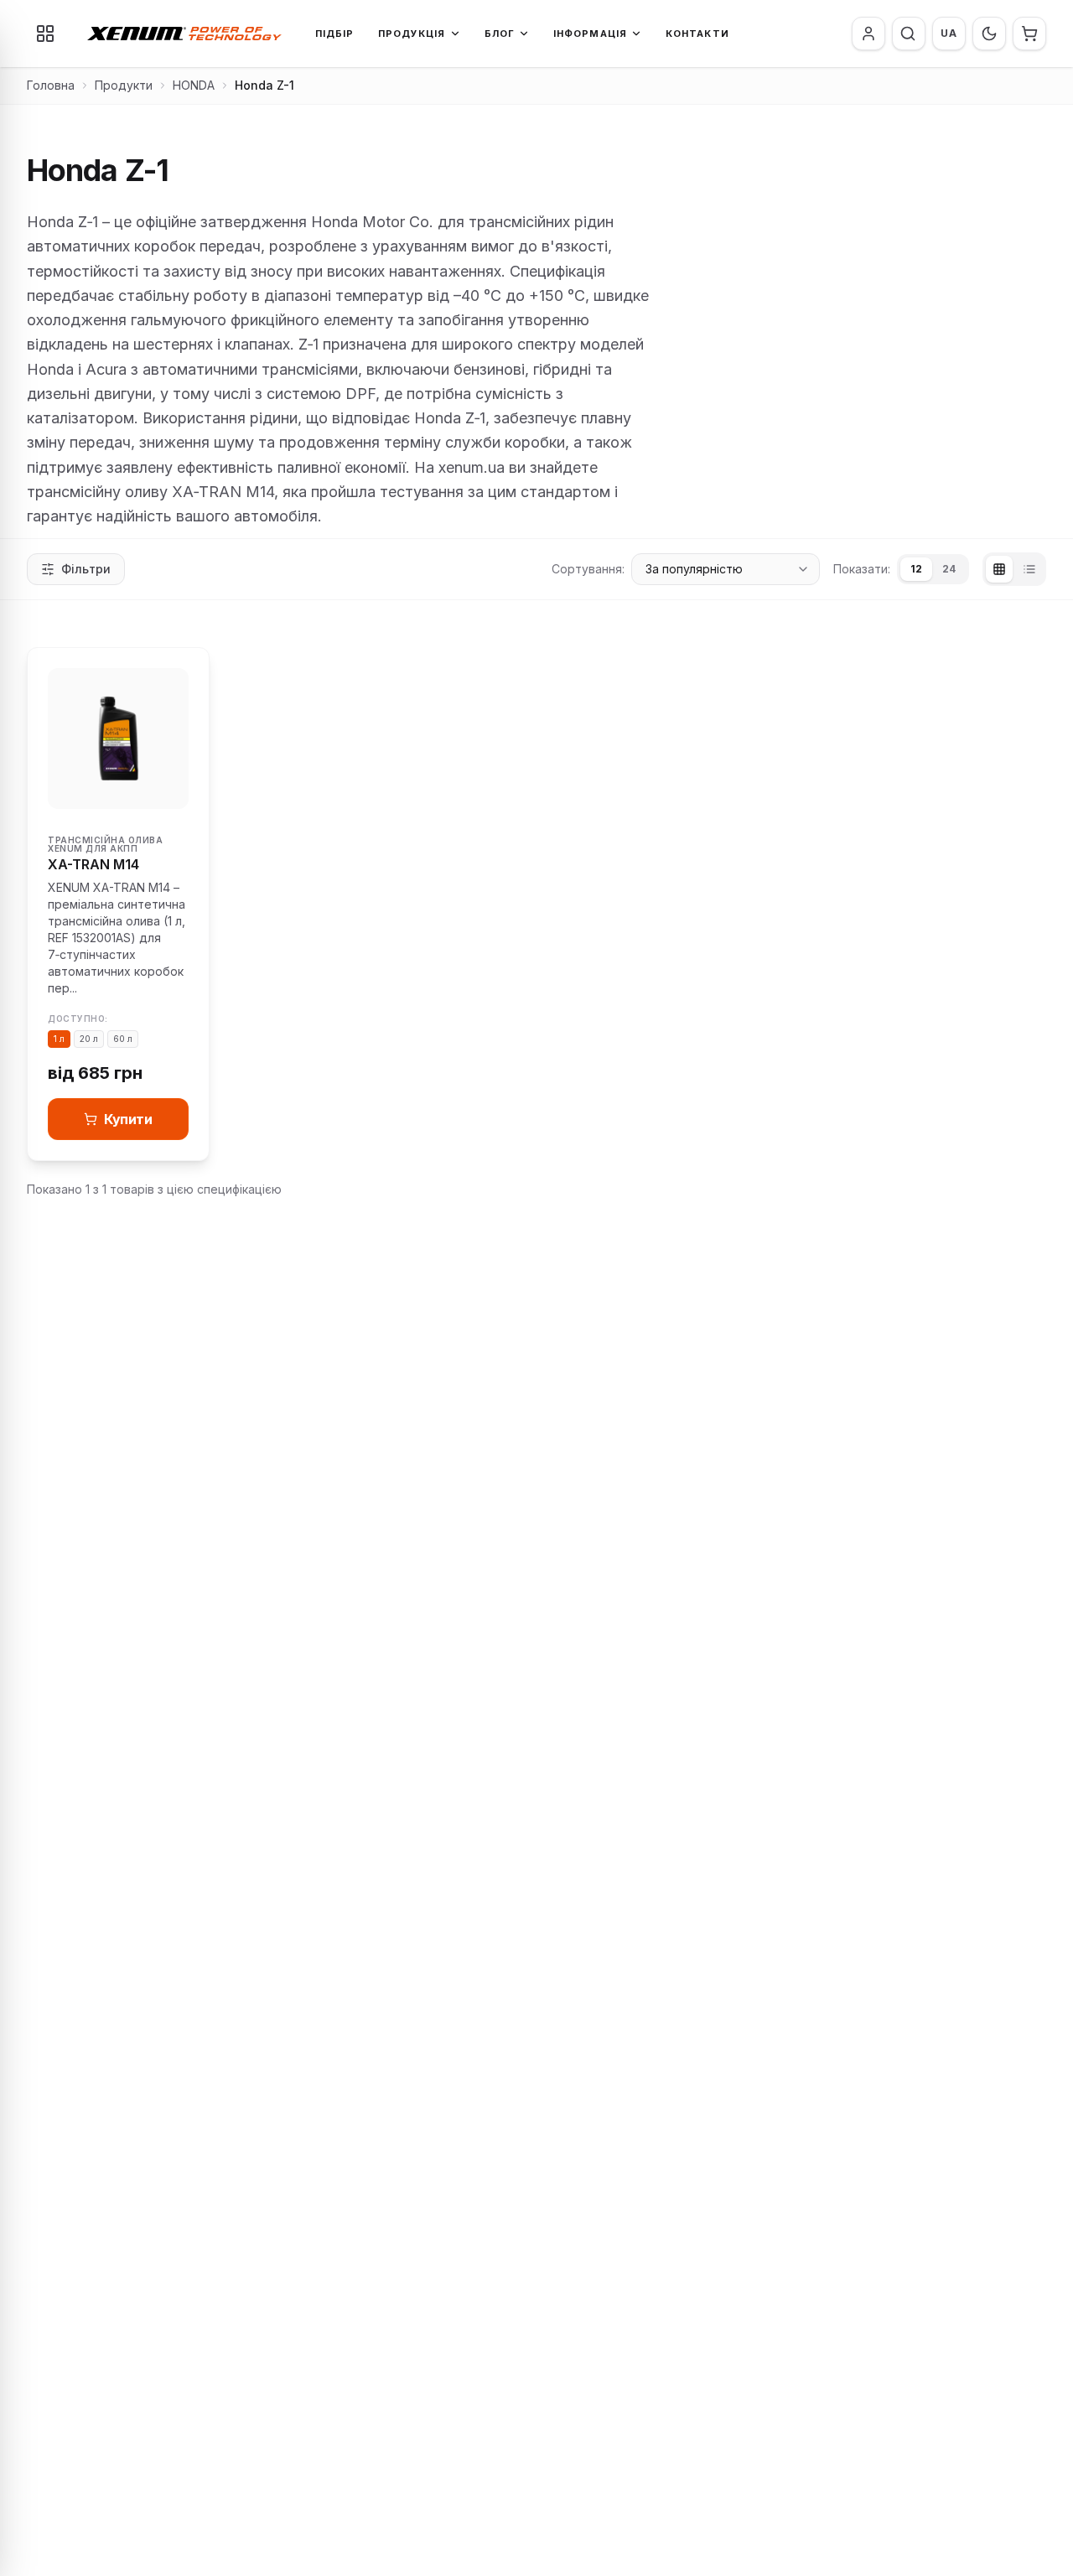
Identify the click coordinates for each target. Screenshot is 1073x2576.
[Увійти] (868, 34)
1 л (59, 1039)
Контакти (697, 34)
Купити (128, 1119)
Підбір (335, 34)
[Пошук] (908, 34)
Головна (51, 85)
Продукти (124, 85)
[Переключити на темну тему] (989, 34)
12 (916, 569)
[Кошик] (1029, 34)
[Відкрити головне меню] (45, 34)
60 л (123, 1039)
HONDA (194, 85)
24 (949, 569)
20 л (89, 1039)
